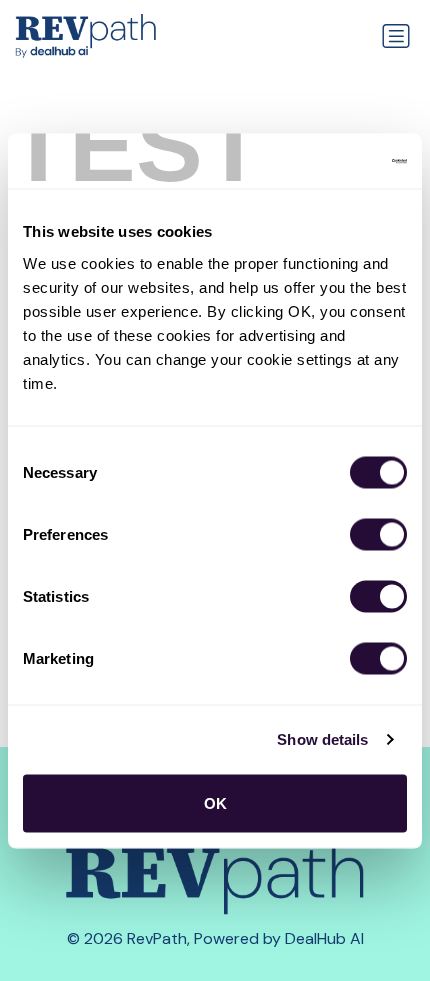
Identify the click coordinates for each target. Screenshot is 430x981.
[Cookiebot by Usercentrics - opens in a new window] (319, 161)
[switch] (378, 534)
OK (215, 802)
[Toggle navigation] (396, 36)
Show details (322, 739)
